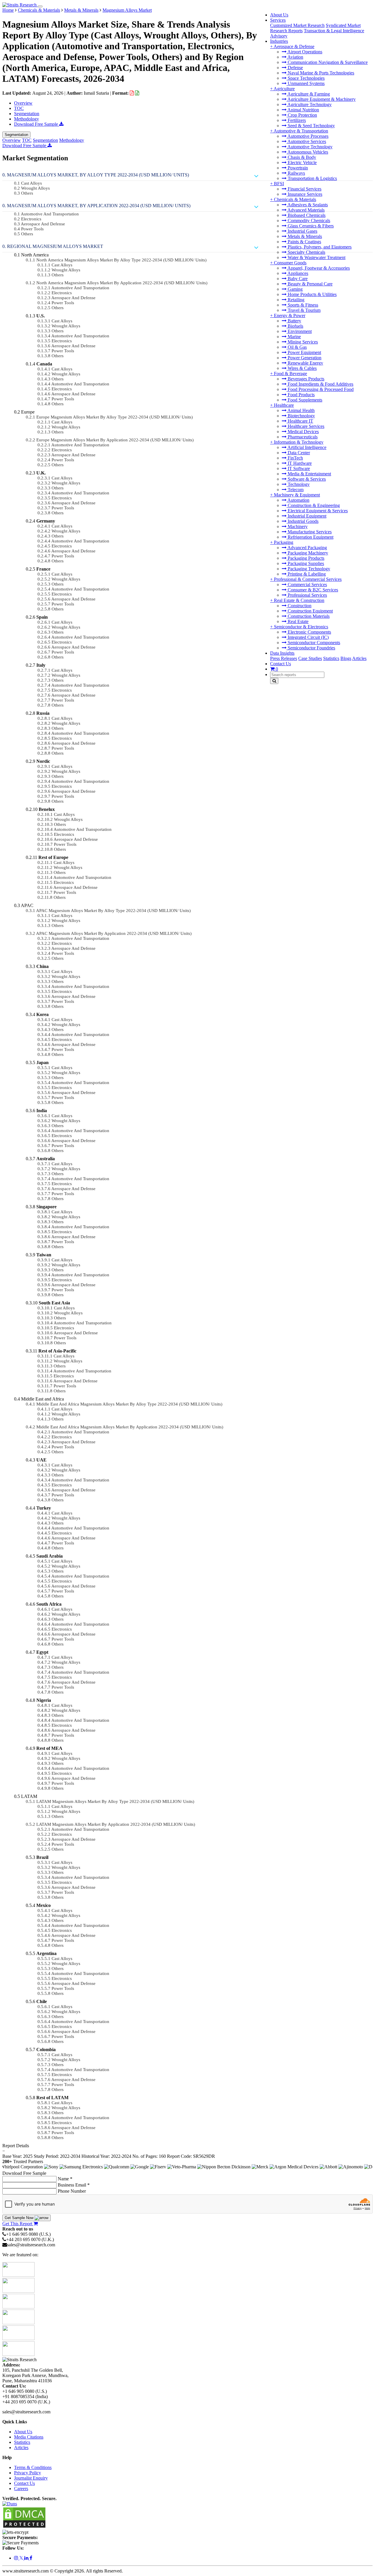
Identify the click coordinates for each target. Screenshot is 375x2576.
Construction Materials (308, 616)
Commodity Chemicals (308, 221)
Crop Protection (302, 115)
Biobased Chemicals (306, 215)
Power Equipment (304, 352)
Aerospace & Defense (294, 46)
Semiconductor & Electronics (301, 627)
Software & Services (306, 479)
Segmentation (27, 114)
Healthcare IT (300, 421)
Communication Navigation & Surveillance (327, 62)
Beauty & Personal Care (310, 284)
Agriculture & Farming (308, 94)
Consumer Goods (290, 263)
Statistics (331, 658)
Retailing (295, 300)
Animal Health (301, 410)
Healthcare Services (305, 426)
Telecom (295, 490)
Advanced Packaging (307, 548)
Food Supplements (304, 400)
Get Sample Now (20, 2218)
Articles (359, 658)
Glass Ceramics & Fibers (310, 226)
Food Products (301, 395)
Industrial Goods (302, 521)
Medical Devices (303, 432)
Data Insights (282, 653)
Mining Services (302, 342)
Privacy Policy (28, 2473)
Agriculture (284, 89)
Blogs (346, 658)
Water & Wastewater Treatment (316, 257)
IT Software (298, 468)
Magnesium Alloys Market (127, 10)
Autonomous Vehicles (307, 152)
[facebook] (31, 2558)
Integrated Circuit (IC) (308, 637)
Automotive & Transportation (301, 131)
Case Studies (310, 658)
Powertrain (297, 168)
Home (8, 10)
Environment (299, 331)
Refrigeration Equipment (310, 537)
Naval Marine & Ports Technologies (320, 73)
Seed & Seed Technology (311, 126)
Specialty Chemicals (306, 252)
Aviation (295, 57)
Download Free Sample (37, 124)
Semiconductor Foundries (311, 648)
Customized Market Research (297, 25)
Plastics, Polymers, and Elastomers (319, 247)
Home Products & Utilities (312, 294)
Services (278, 20)
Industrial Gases (302, 231)
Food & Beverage (290, 374)
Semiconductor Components (313, 643)
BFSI (279, 184)
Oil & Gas (297, 347)
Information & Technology (299, 442)
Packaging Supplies (305, 563)
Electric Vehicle (302, 163)
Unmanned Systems (306, 83)
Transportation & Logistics (312, 178)
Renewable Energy (305, 363)
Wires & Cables (302, 368)
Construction (299, 606)
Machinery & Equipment (297, 495)
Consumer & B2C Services (312, 590)
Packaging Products (305, 558)
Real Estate (298, 621)
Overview (23, 103)
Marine (294, 337)
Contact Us (281, 664)
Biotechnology (301, 416)
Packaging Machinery (307, 553)
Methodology (27, 119)
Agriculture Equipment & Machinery (321, 99)
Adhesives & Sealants (307, 205)
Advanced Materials (306, 210)
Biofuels (295, 326)
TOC (19, 108)
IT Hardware (299, 463)
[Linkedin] (27, 2558)
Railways (296, 173)
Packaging (284, 542)
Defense (295, 68)
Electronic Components (309, 632)
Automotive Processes (307, 136)
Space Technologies (306, 78)
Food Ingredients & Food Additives (320, 384)
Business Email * (74, 2185)
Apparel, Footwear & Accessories (318, 268)
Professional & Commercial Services (308, 579)
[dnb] (10, 2504)
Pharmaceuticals (302, 437)
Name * (65, 2179)
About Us (279, 15)
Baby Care (297, 279)
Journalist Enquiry (31, 2478)
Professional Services (307, 595)
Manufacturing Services (309, 532)
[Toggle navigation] (40, 6)
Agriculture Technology (309, 104)
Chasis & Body (301, 157)
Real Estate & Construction (299, 600)
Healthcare (284, 405)
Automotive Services (306, 141)
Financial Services (304, 189)
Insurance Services (304, 194)
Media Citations (29, 2437)
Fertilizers (296, 120)
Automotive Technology (310, 147)
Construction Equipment (310, 611)
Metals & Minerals (304, 236)
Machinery (297, 526)
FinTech (295, 458)
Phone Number (72, 2191)
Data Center (298, 453)
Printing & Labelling (306, 574)
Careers (21, 2489)
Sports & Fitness (302, 305)
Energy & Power (290, 315)
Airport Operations (304, 52)
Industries (279, 41)
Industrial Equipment (306, 516)
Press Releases (284, 658)
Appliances (297, 273)
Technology (298, 484)
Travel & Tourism (304, 310)
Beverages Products (305, 379)
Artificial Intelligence (306, 447)
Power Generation (304, 358)
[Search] (274, 681)
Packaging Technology (308, 569)
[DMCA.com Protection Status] (24, 2527)
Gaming (295, 289)
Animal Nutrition (303, 110)
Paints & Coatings (304, 242)
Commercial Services (307, 585)
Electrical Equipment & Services (317, 511)
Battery (294, 321)
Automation (298, 500)
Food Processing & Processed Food (320, 389)
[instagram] (17, 2558)
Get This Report (18, 2224)
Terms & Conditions (33, 2467)
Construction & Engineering (313, 505)
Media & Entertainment (309, 474)
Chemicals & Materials (295, 199)
